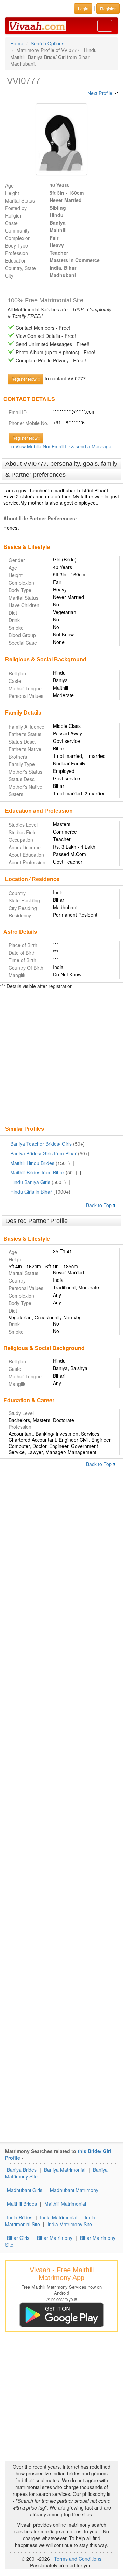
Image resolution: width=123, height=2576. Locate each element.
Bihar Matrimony (55, 2238)
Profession (17, 253)
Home (17, 43)
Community (17, 230)
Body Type (17, 245)
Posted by (16, 208)
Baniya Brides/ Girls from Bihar (43, 1153)
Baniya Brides (22, 2170)
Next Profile (100, 93)
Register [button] (108, 8)
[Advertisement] (61, 1058)
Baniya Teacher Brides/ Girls (41, 1144)
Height (12, 193)
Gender (17, 560)
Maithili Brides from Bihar (37, 1172)
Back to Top (100, 1205)
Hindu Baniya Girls (30, 1182)
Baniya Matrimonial (65, 2170)
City (9, 275)
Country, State (20, 268)
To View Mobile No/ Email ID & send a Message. (61, 446)
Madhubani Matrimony (74, 2190)
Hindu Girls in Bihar (31, 1192)
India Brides (20, 2217)
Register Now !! (25, 379)
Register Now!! (26, 438)
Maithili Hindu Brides (32, 1163)
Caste (11, 223)
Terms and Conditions (78, 2559)
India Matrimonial (59, 2217)
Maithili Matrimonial (65, 2204)
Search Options (47, 43)
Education (16, 260)
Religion (14, 215)
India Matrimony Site (70, 2224)
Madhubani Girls (25, 2190)
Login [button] (83, 8)
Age (9, 185)
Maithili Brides (22, 2204)
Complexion (18, 238)
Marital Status (20, 200)
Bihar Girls (18, 2238)
